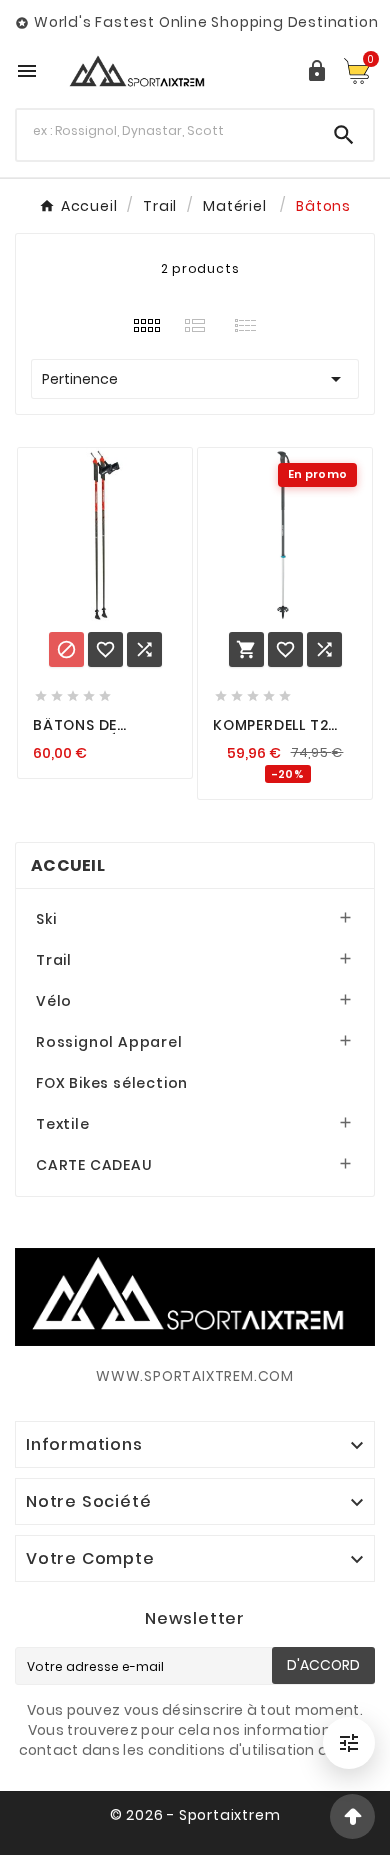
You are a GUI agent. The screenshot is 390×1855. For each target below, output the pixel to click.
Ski (46, 919)
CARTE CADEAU (94, 1165)
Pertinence (195, 379)
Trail (54, 960)
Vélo (54, 1001)
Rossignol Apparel (109, 1042)
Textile (63, 1124)
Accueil (68, 865)
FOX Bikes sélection (112, 1083)
